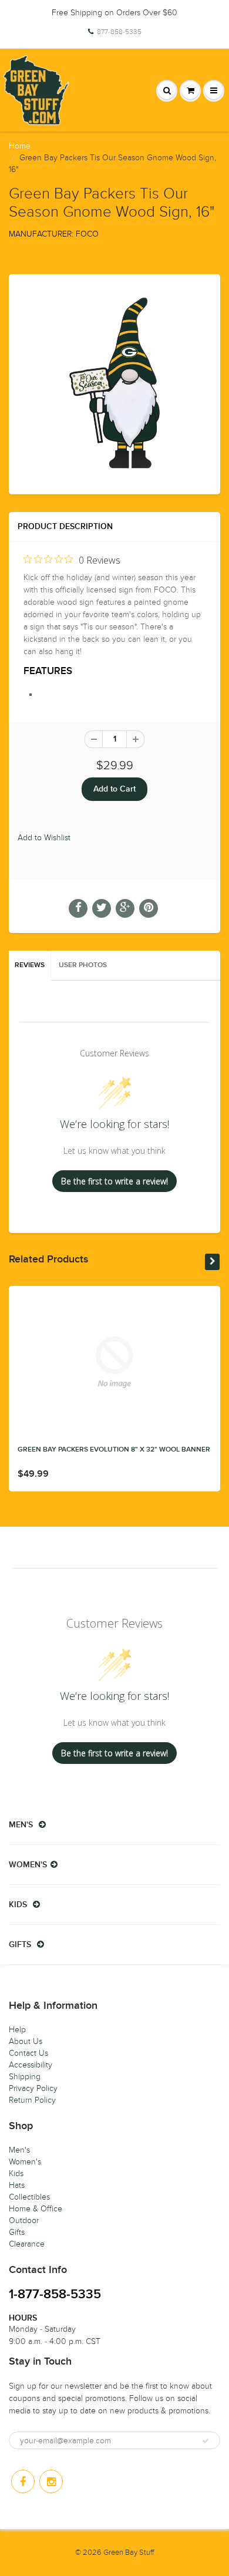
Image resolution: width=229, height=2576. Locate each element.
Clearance (27, 2244)
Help (17, 2030)
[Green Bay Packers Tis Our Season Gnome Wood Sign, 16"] (114, 383)
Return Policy (32, 2100)
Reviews (30, 965)
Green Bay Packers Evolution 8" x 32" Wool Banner (114, 1450)
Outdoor (24, 2220)
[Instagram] (51, 2481)
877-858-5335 (119, 32)
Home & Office (36, 2209)
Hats (17, 2185)
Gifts (17, 2232)
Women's (25, 2162)
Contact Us (28, 2053)
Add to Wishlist (44, 838)
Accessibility (31, 2065)
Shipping (25, 2077)
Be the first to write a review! (114, 1181)
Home (20, 146)
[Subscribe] (206, 2441)
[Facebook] (23, 2481)
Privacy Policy (33, 2088)
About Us (26, 2041)
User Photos (83, 965)
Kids (16, 2173)
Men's (19, 2150)
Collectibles (29, 2197)
